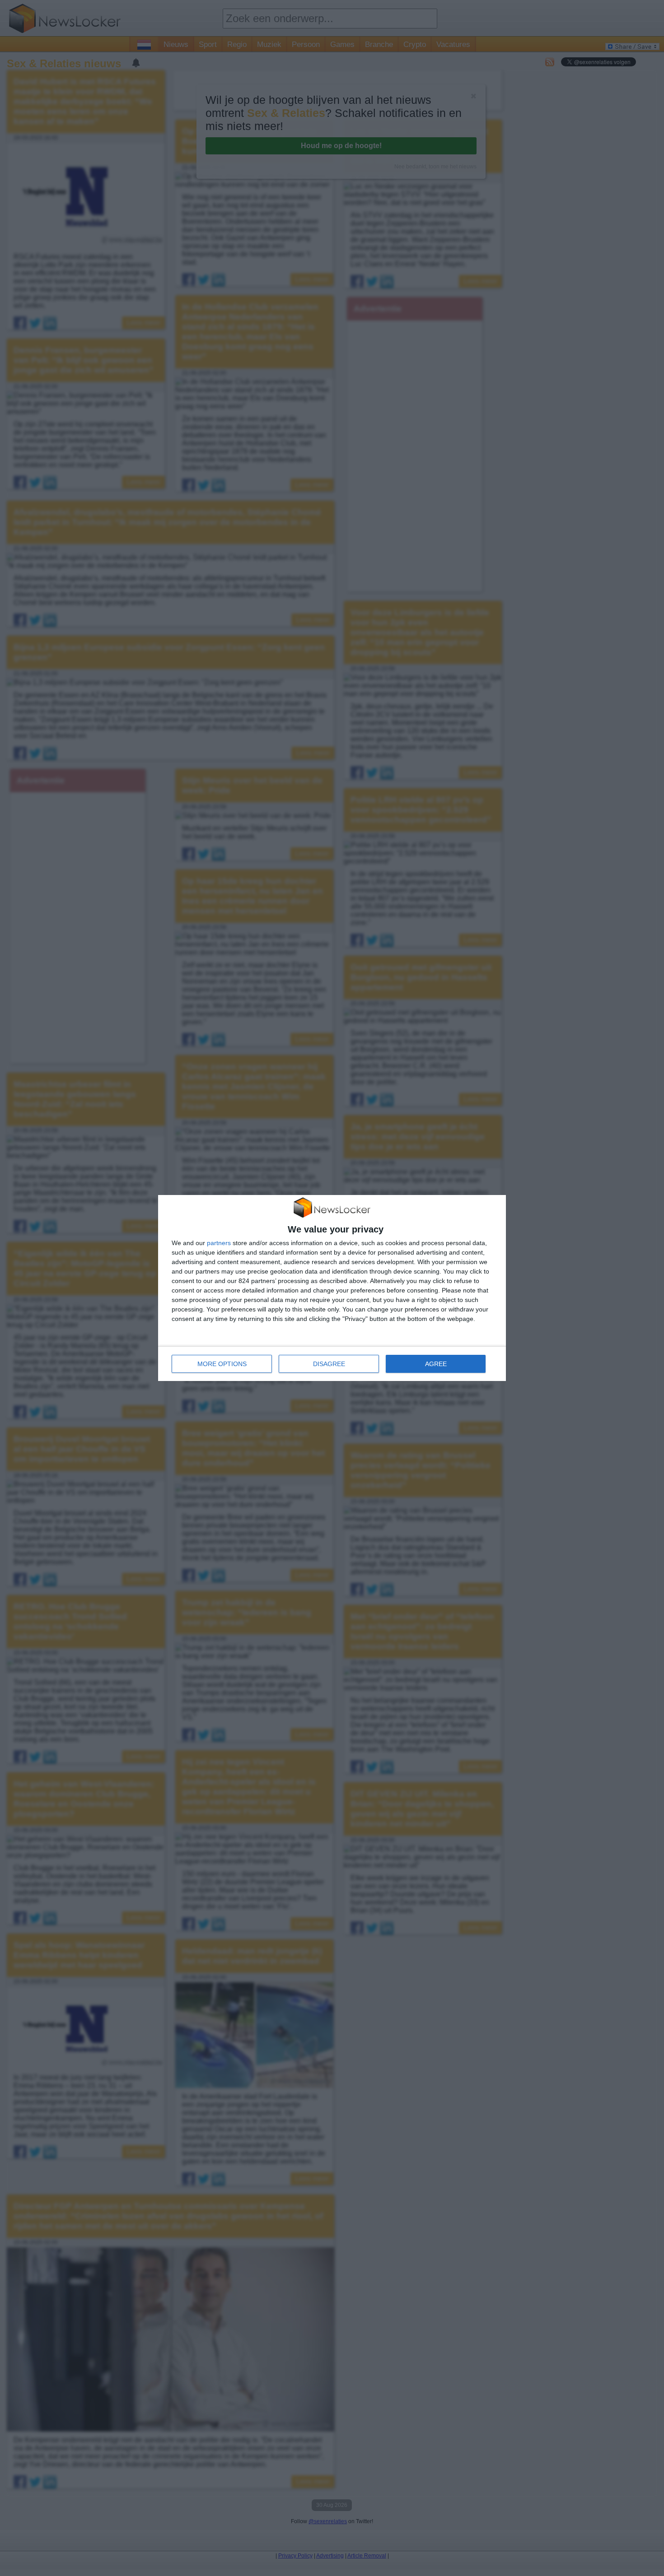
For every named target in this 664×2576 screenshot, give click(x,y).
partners (219, 1243)
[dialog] (332, 1288)
